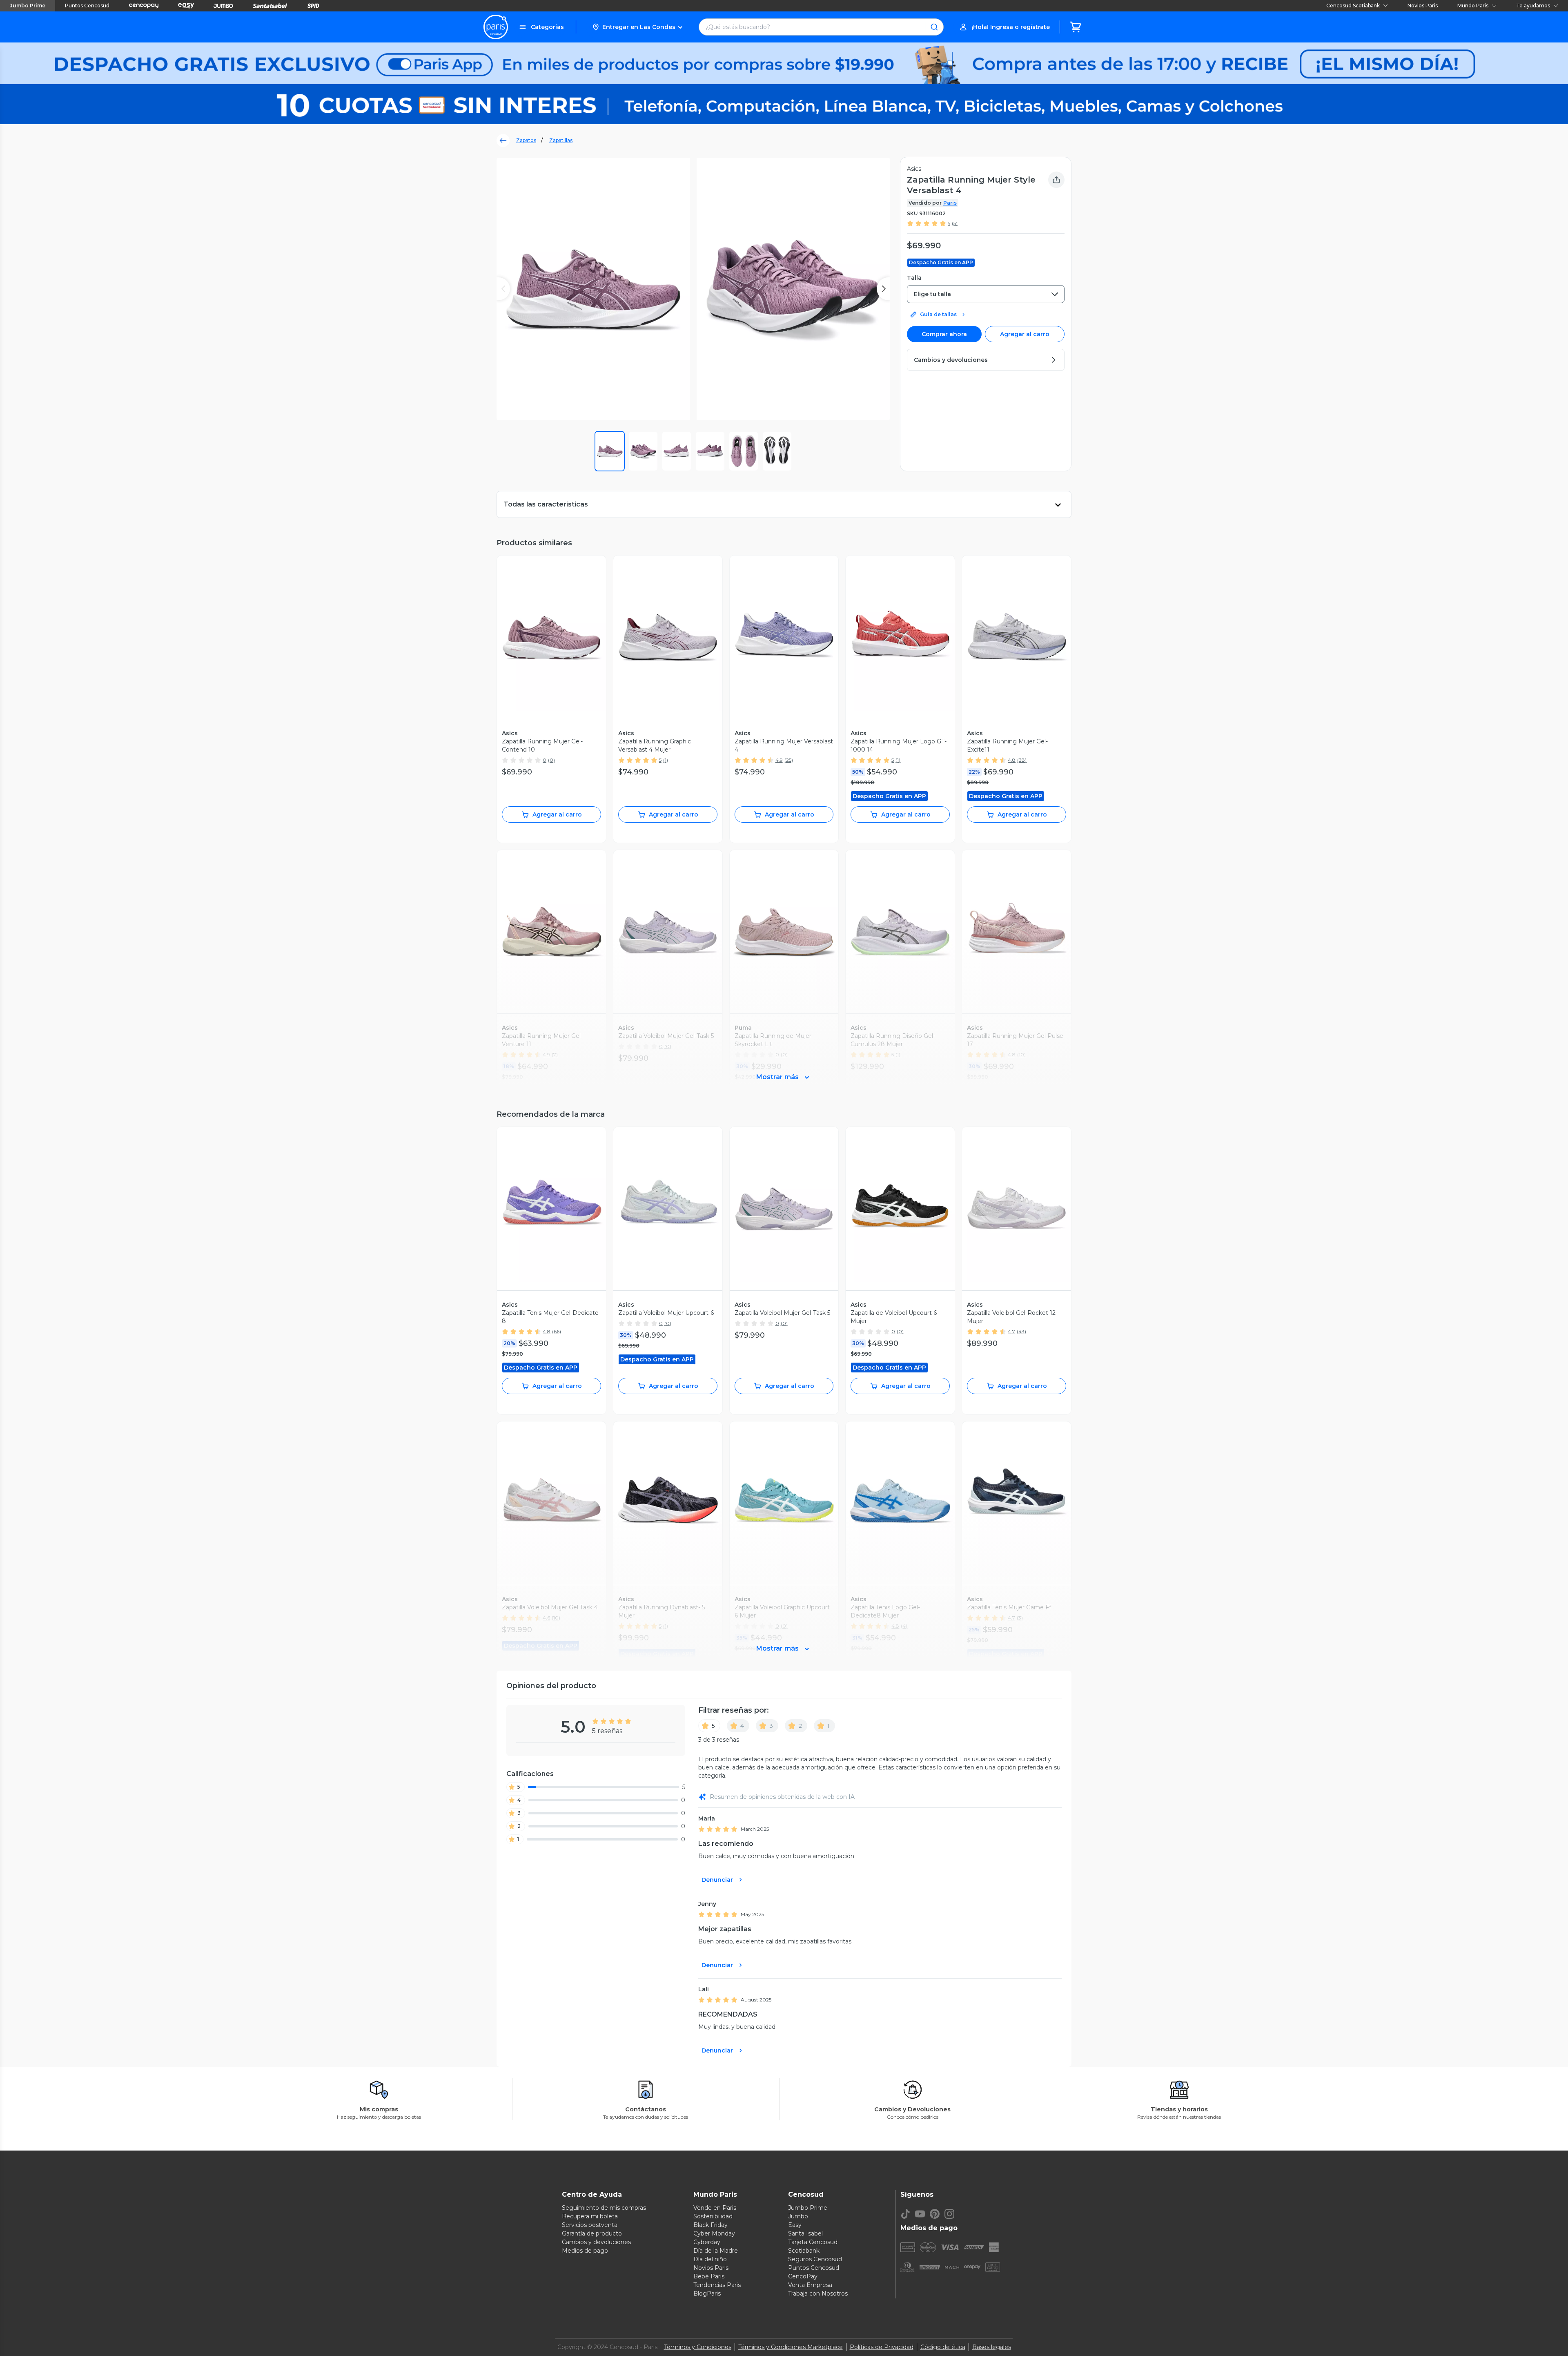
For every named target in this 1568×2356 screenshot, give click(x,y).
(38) (1022, 760)
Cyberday (707, 2242)
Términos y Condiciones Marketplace (791, 2347)
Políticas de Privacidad (882, 2347)
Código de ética (943, 2347)
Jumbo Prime (28, 6)
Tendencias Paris (717, 2285)
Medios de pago (585, 2251)
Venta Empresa (810, 2285)
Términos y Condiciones (698, 2347)
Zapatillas (561, 140)
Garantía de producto (592, 2233)
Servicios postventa (590, 2225)
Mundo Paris (1473, 6)
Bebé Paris (709, 2276)
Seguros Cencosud (815, 2259)
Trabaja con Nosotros (818, 2294)
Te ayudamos (1533, 6)
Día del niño (710, 2259)
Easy (795, 2225)
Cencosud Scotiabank (1353, 6)
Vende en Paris (715, 2208)
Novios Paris (1423, 6)
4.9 (779, 760)
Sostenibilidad (713, 2216)
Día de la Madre (716, 2251)
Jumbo (798, 2216)
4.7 (1011, 1331)
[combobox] (986, 294)
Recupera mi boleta (590, 2216)
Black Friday (710, 2225)
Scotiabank (804, 2251)
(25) (789, 760)
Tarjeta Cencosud (813, 2242)
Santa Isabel (805, 2233)
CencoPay (803, 2276)
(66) (557, 1331)
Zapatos (526, 140)
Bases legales (992, 2347)
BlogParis (707, 2294)
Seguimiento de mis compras (604, 2208)
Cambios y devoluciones (596, 2242)
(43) (1021, 1331)
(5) (955, 223)
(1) (666, 760)
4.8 (1012, 760)
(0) (551, 760)
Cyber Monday (714, 2233)
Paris (950, 203)
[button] (637, 27)
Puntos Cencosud (87, 6)
